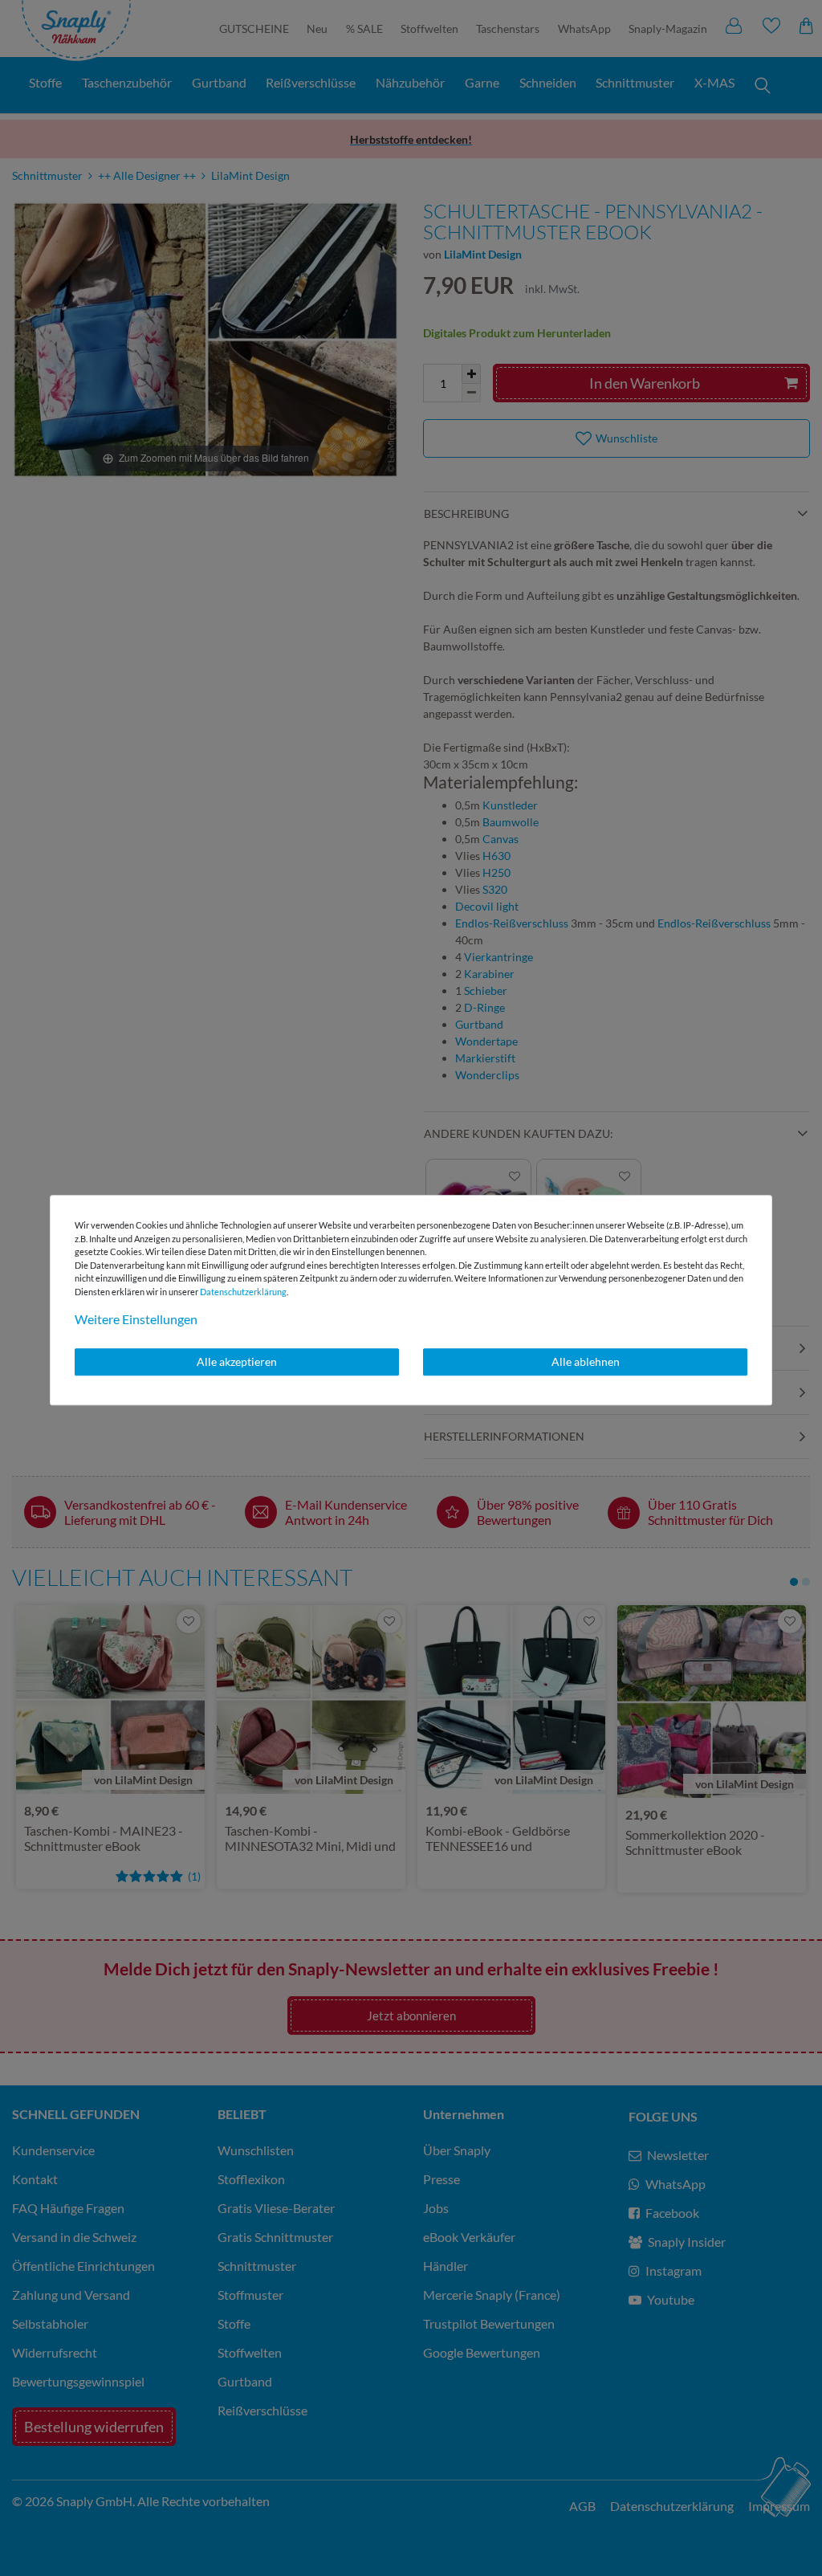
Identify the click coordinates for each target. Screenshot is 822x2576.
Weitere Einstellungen (136, 1319)
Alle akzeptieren (237, 1361)
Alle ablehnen (586, 1361)
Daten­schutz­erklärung (243, 1292)
